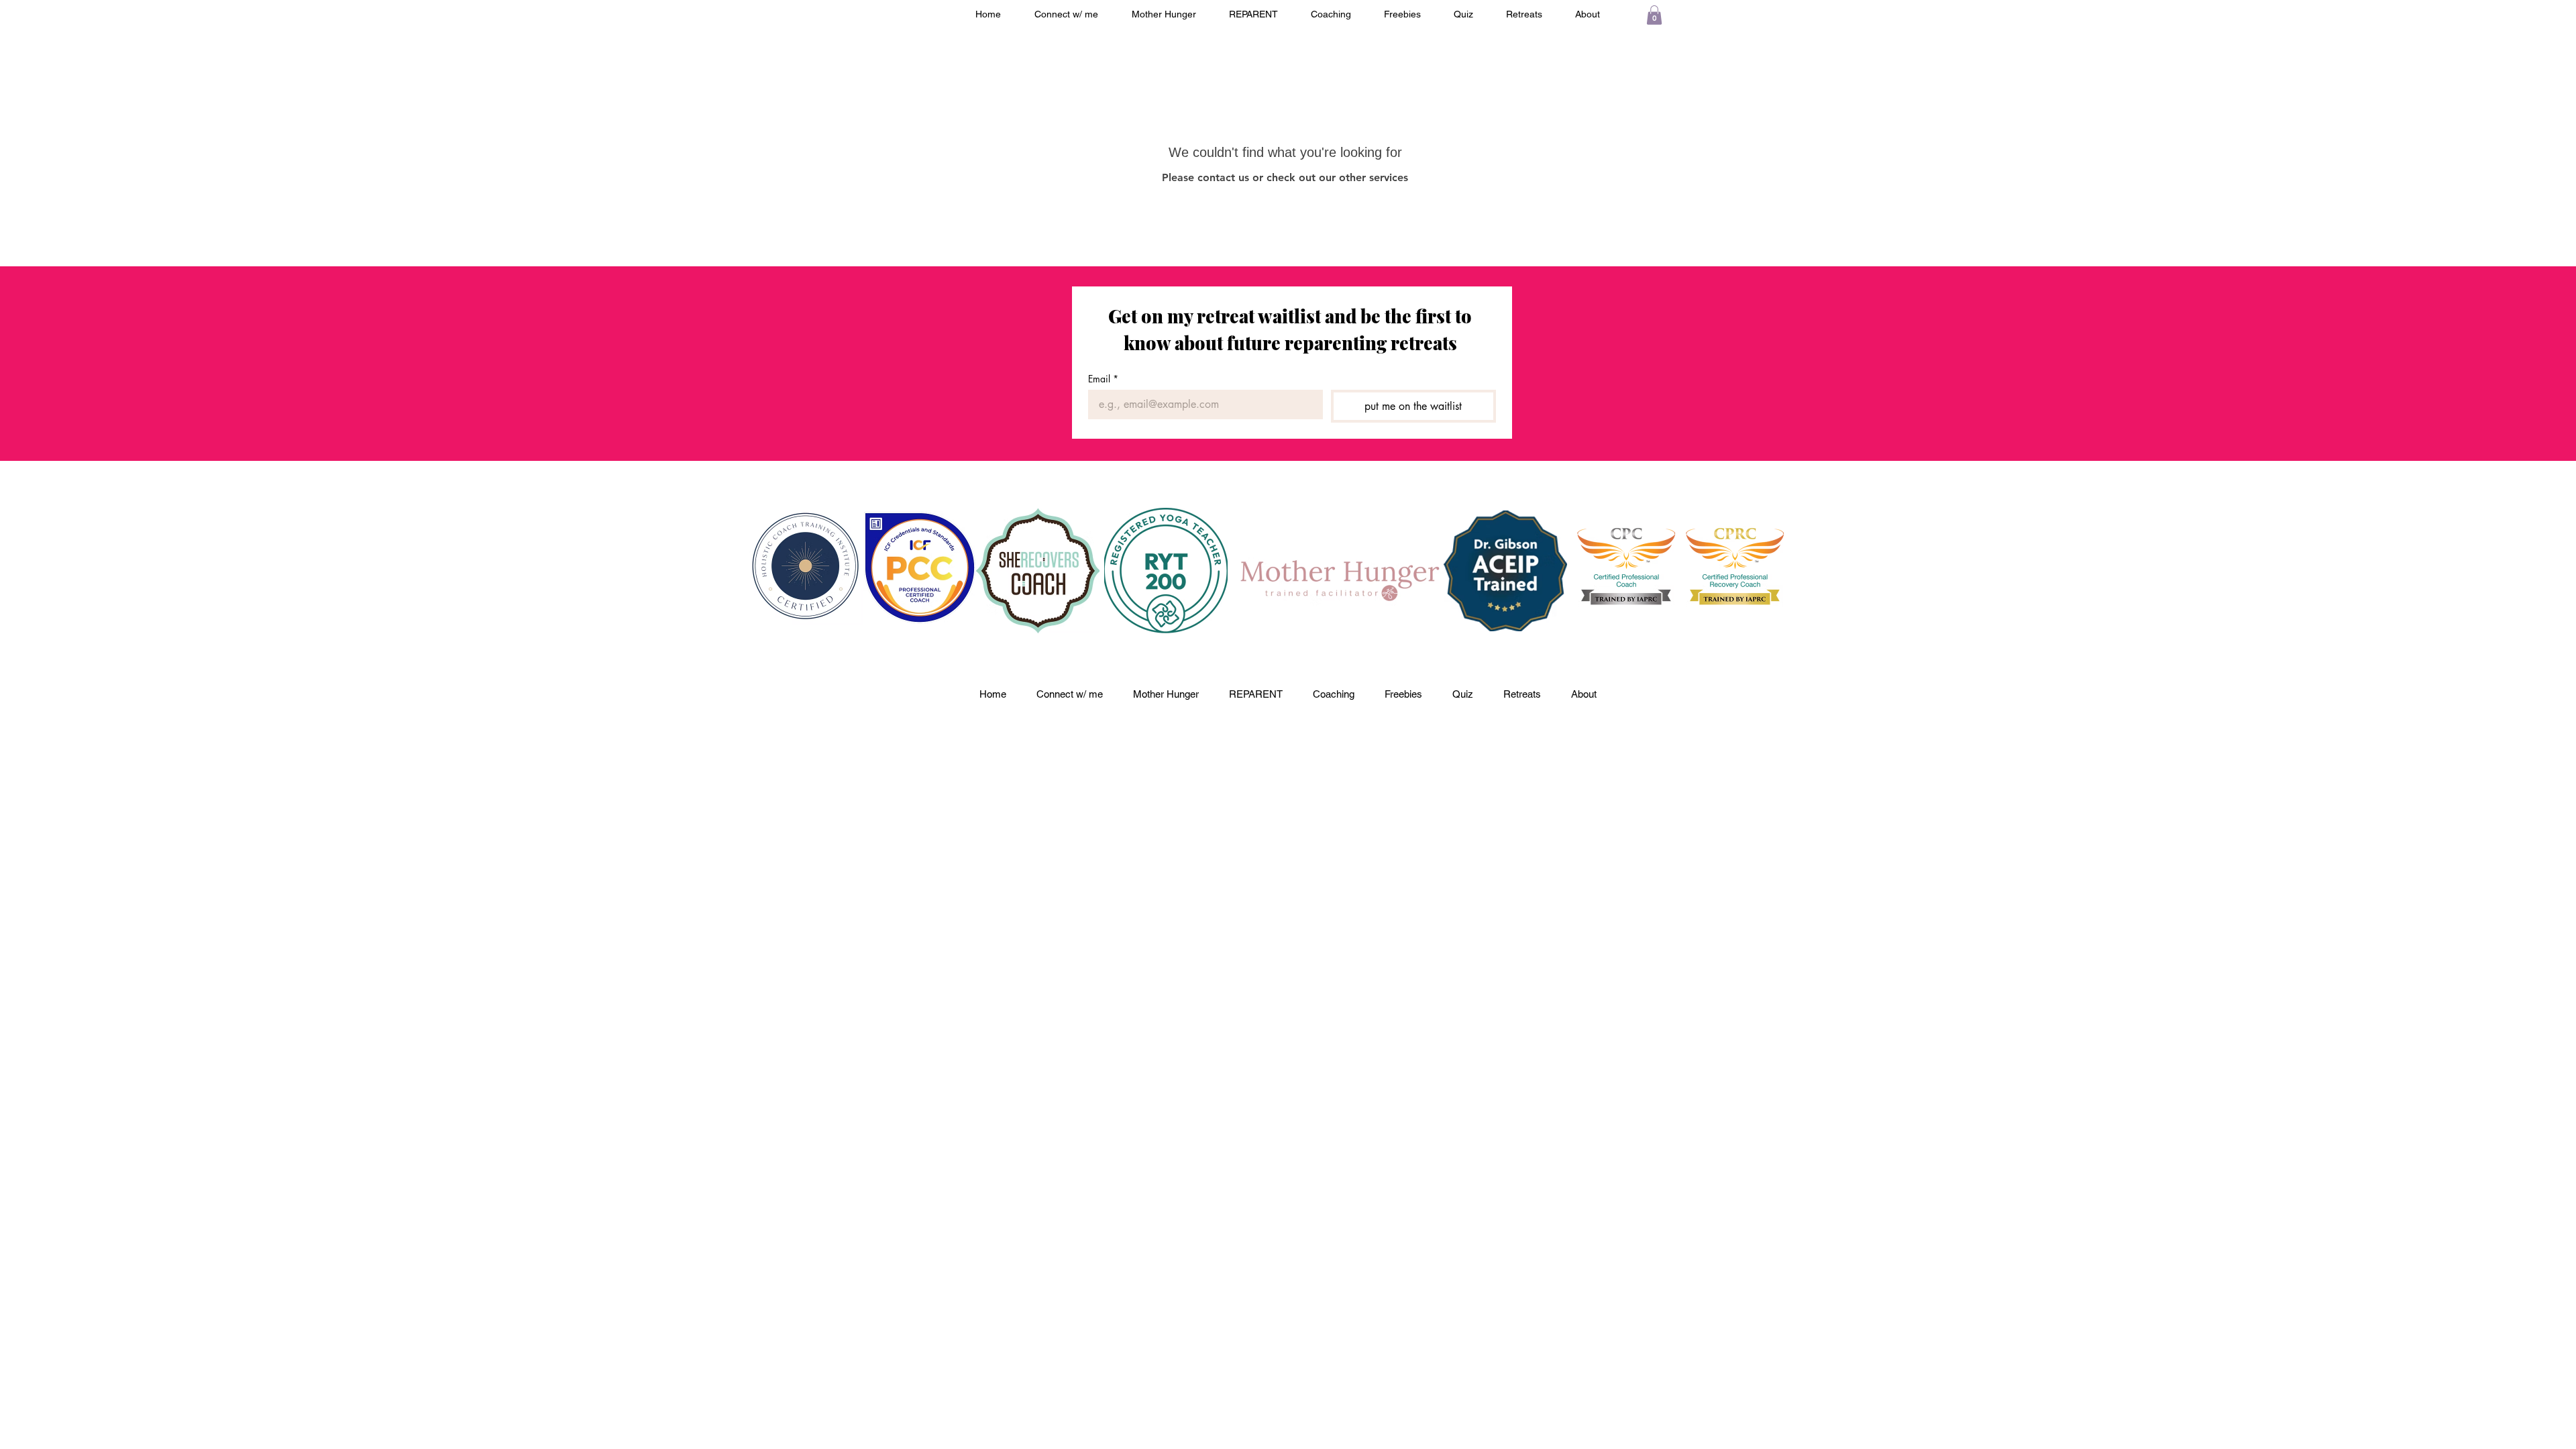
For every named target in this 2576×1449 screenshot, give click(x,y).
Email (1103, 379)
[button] (1654, 15)
